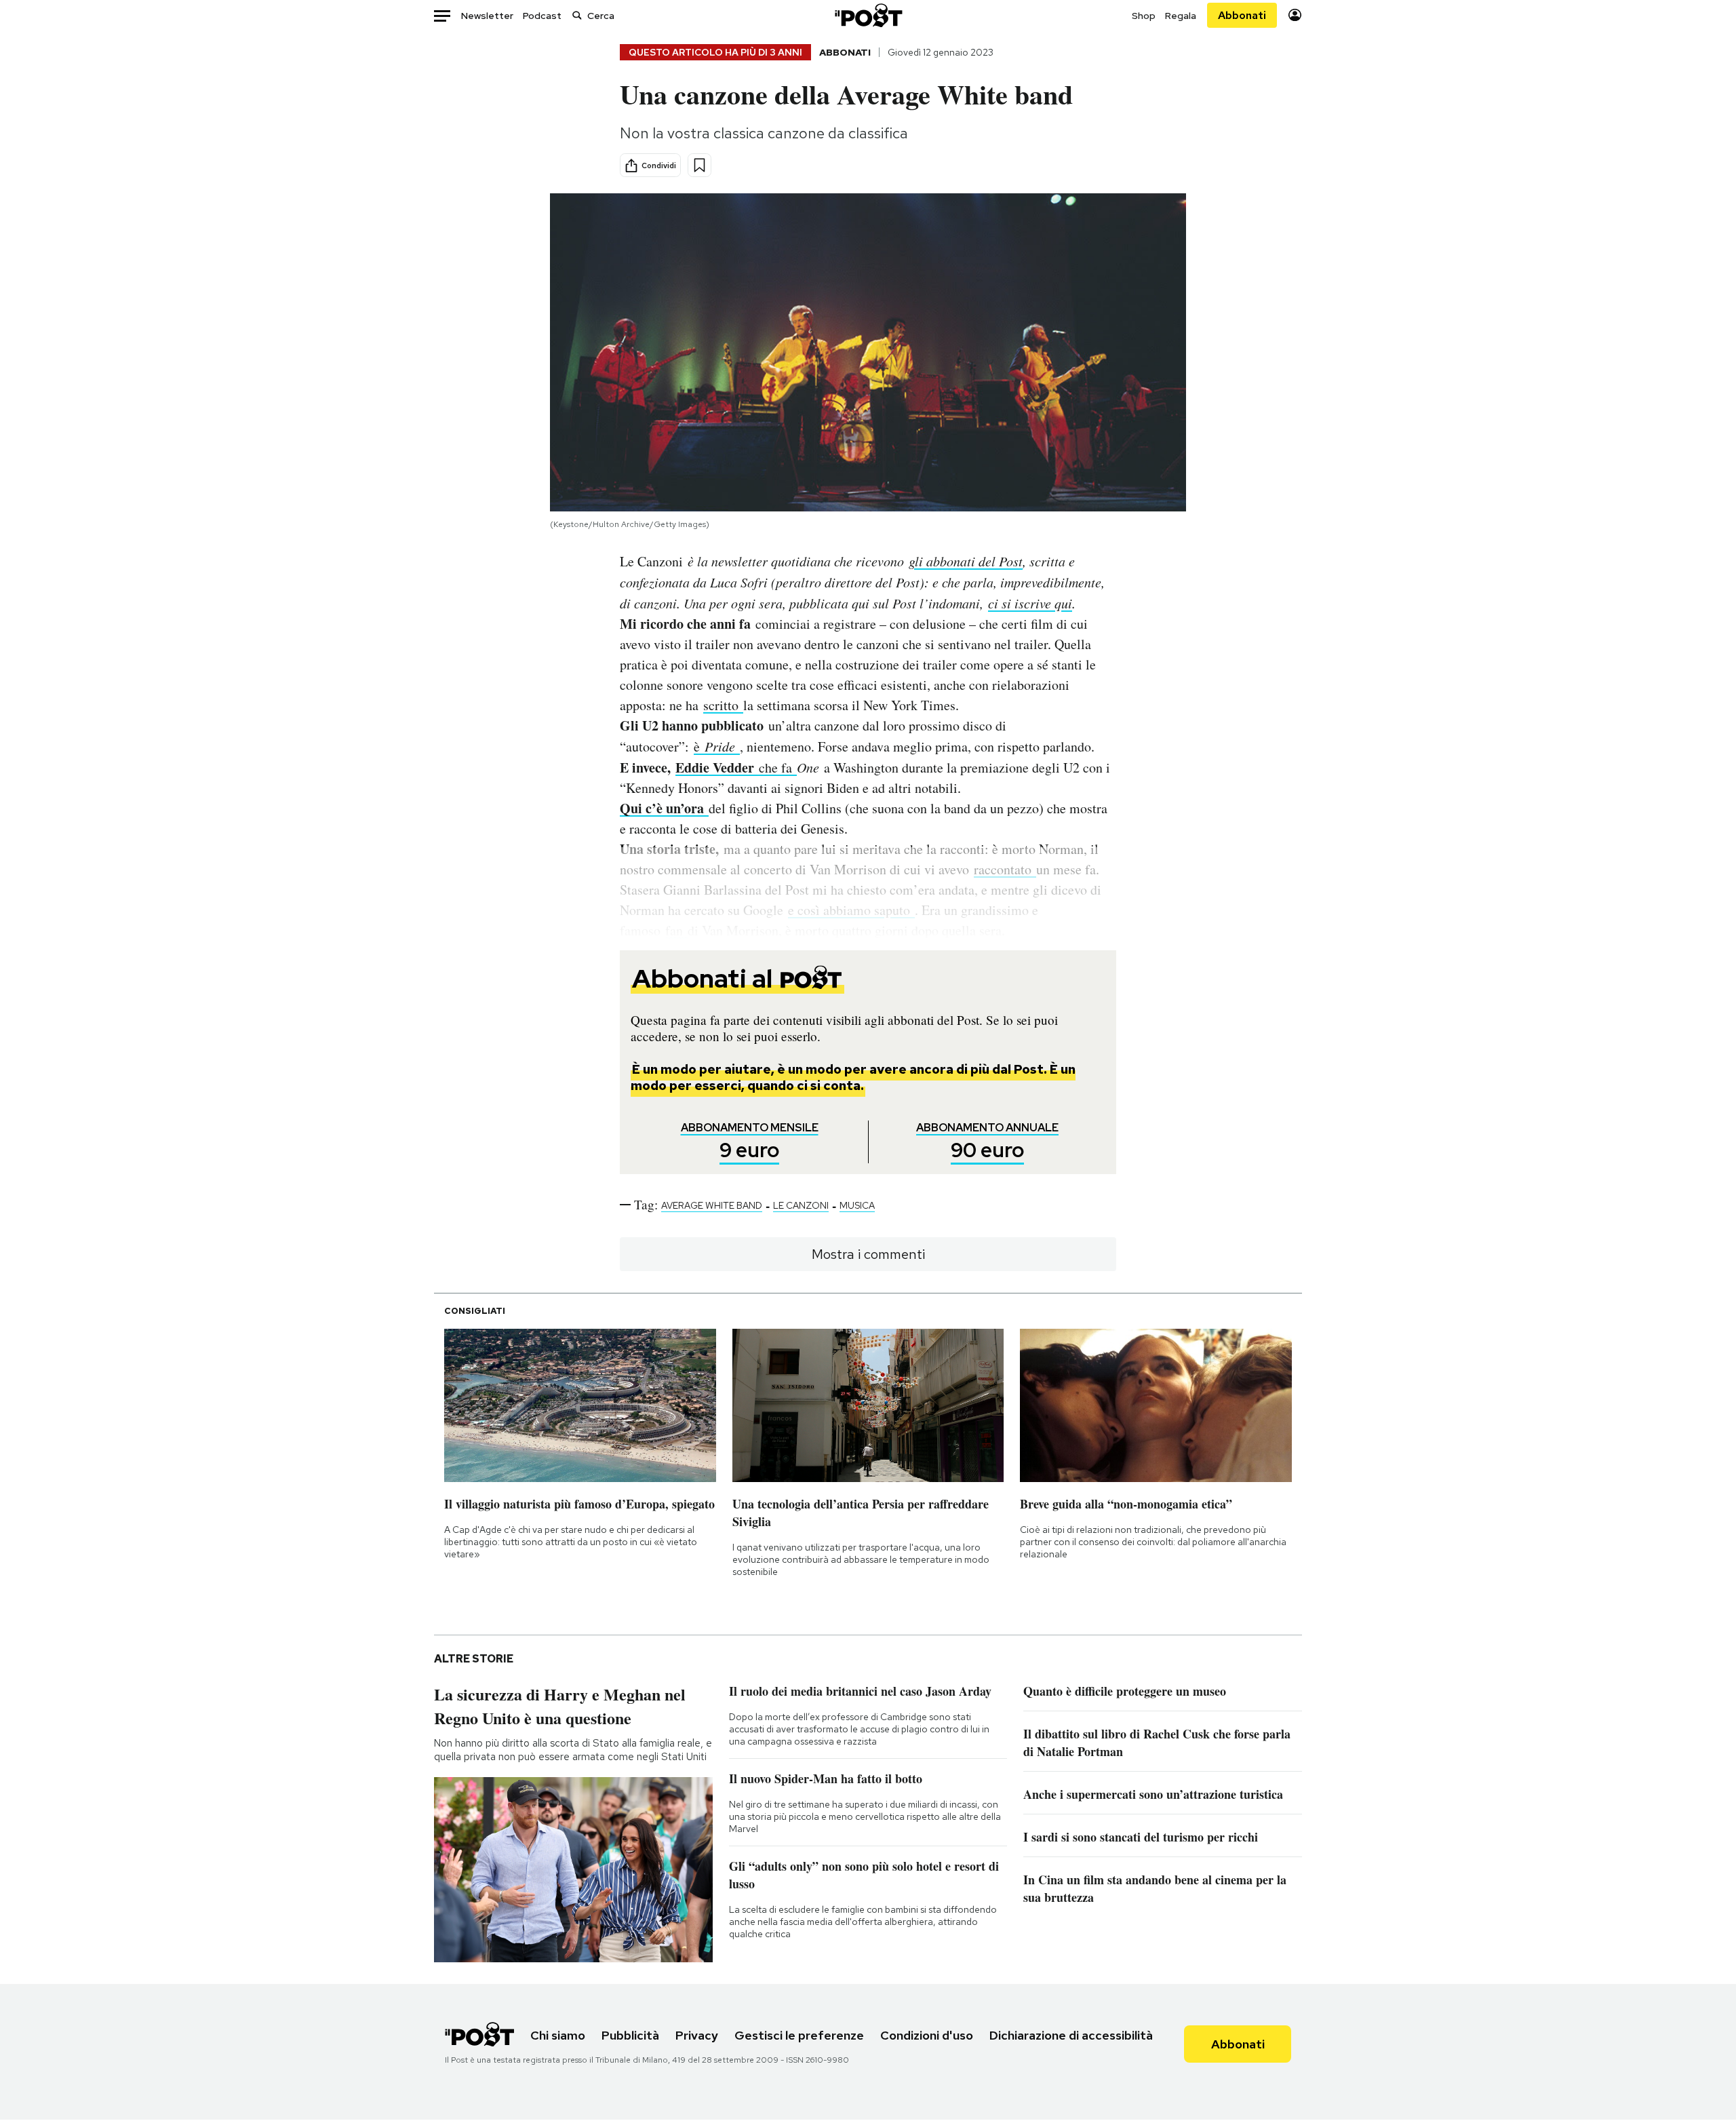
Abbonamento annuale (987, 1142)
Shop (1144, 16)
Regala (1181, 16)
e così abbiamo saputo (851, 910)
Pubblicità (630, 2035)
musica (857, 1205)
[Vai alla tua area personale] (1295, 15)
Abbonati (1242, 15)
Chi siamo (558, 2035)
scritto (723, 705)
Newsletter (487, 16)
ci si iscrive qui (1030, 603)
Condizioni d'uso (927, 2035)
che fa (778, 767)
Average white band (712, 1205)
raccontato (1005, 869)
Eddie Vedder (717, 767)
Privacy (697, 2035)
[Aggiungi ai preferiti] (699, 165)
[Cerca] (577, 15)
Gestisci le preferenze (799, 2035)
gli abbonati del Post (966, 561)
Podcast (542, 16)
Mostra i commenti (868, 1254)
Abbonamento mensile (750, 1142)
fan (676, 930)
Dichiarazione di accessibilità (1071, 2035)
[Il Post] (868, 15)
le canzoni (801, 1205)
